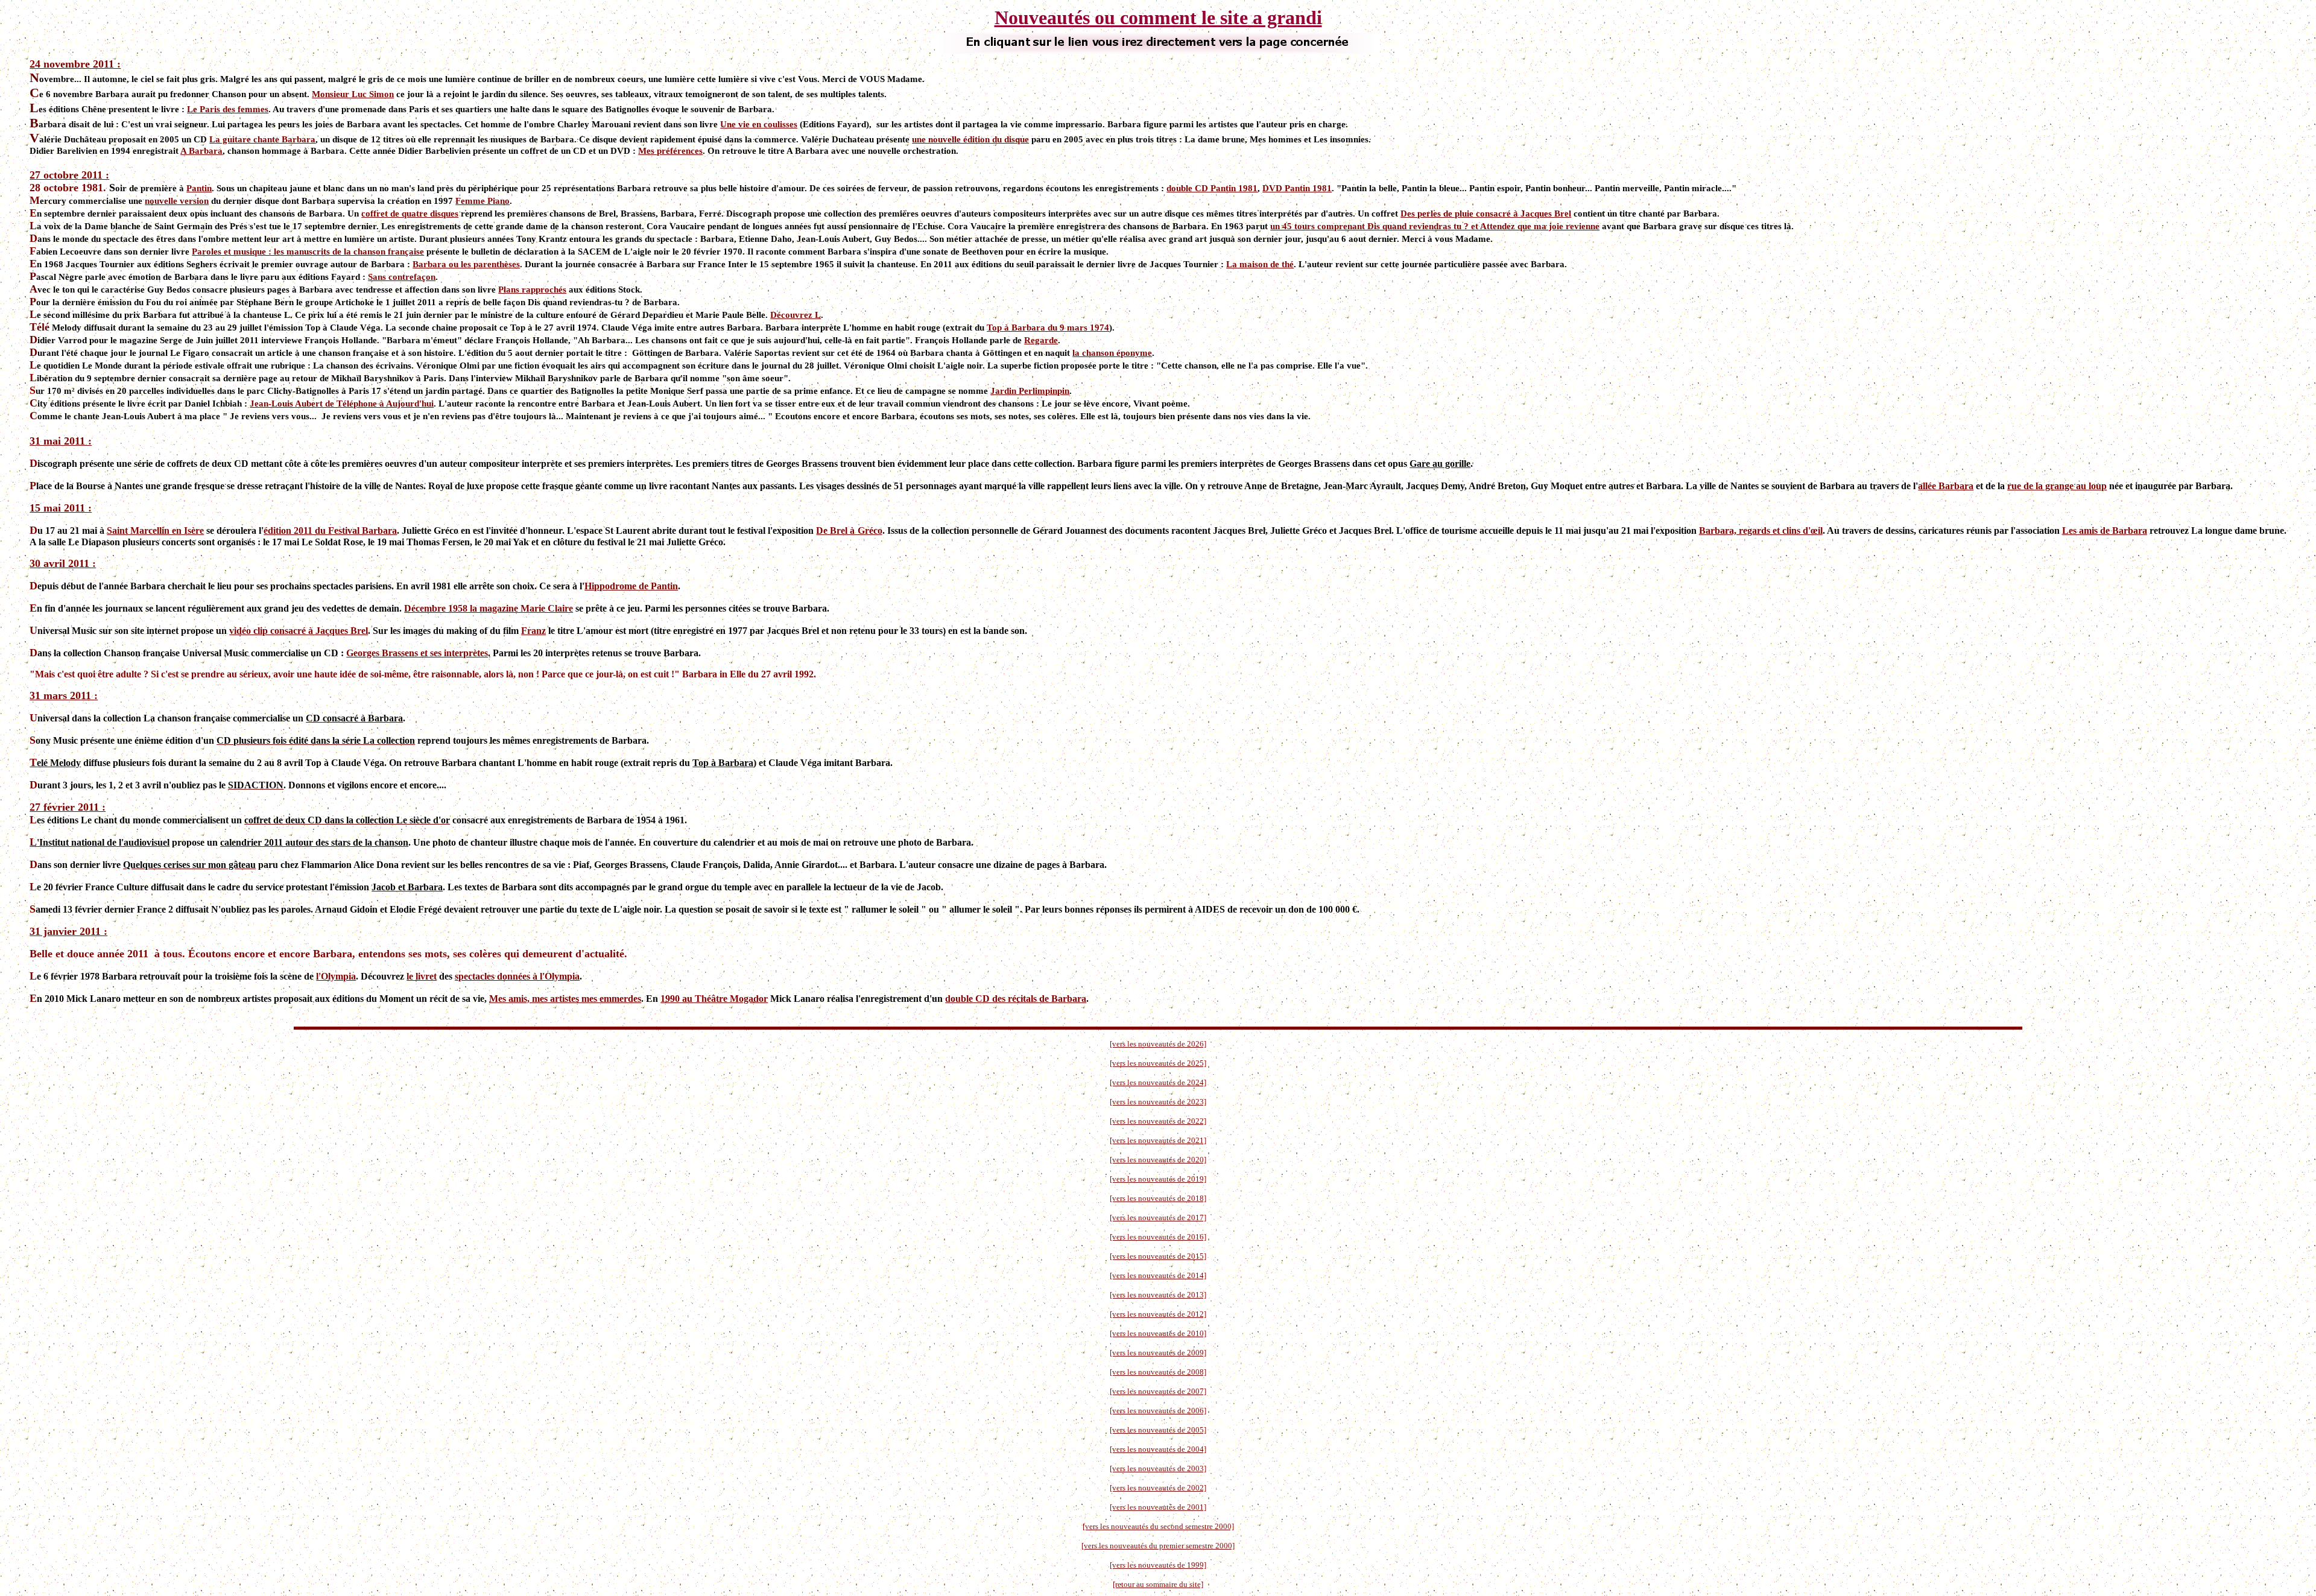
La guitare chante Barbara (262, 139)
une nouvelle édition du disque (970, 139)
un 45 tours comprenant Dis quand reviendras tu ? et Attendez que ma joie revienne (1435, 226)
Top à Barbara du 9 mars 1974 (1048, 328)
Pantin (199, 188)
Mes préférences (670, 151)
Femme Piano (482, 201)
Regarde (1041, 340)
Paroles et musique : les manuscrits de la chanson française (308, 252)
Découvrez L (796, 315)
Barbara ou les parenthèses (466, 264)
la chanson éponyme (1112, 353)
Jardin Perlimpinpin (1030, 391)
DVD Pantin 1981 (1297, 188)
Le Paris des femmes (228, 109)
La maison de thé (1260, 264)
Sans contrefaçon (402, 277)
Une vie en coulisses (759, 124)
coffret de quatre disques (410, 214)
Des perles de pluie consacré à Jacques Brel (1486, 214)
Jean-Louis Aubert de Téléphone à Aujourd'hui (342, 404)
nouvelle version (177, 201)
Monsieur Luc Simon (353, 94)
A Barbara (201, 151)
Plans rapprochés (532, 290)
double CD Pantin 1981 (1212, 188)
